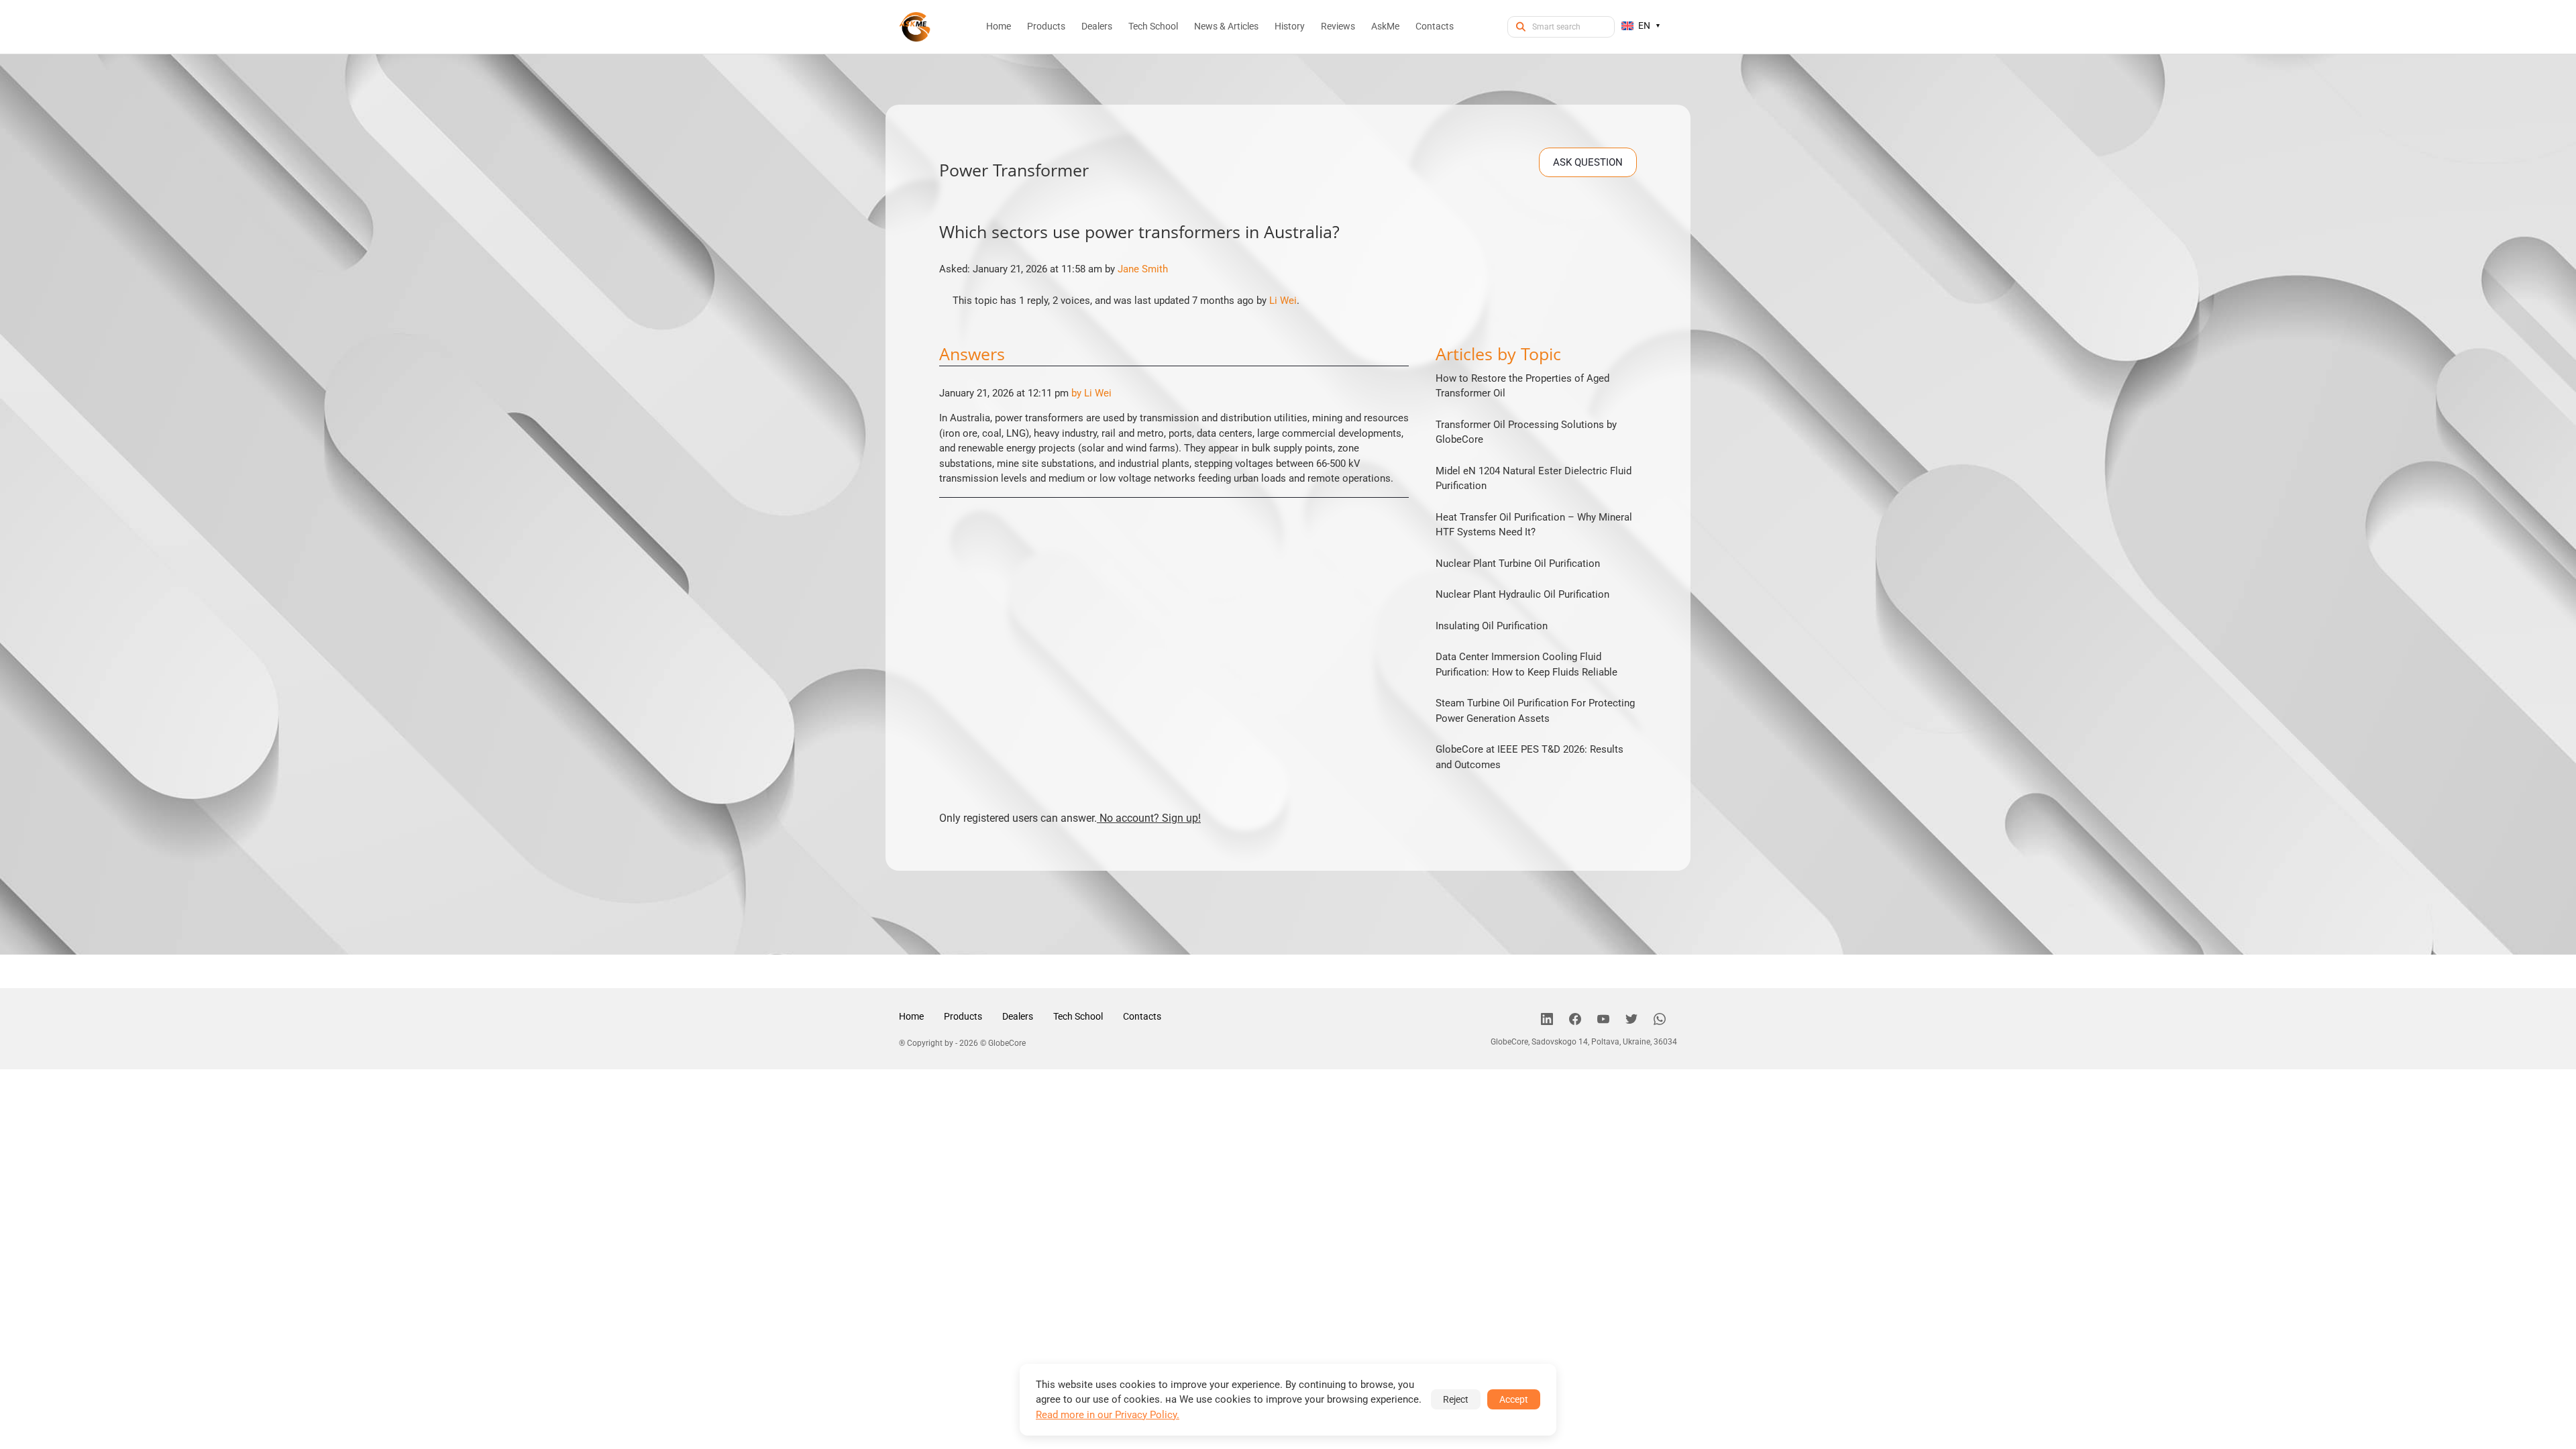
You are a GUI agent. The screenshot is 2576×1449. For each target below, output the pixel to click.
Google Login (1288, 485)
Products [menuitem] (1046, 26)
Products (963, 1016)
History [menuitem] (1290, 26)
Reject (1456, 1399)
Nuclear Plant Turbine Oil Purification (1518, 563)
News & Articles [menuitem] (1226, 26)
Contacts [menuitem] (1435, 26)
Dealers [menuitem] (1097, 26)
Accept (1514, 1399)
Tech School (1078, 1016)
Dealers (1018, 1016)
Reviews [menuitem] (1338, 26)
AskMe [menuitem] (1385, 26)
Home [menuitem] (999, 26)
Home (911, 1016)
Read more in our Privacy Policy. (1108, 1415)
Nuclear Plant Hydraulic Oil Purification (1522, 594)
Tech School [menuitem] (1153, 26)
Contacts (1142, 1016)
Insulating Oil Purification (1492, 626)
